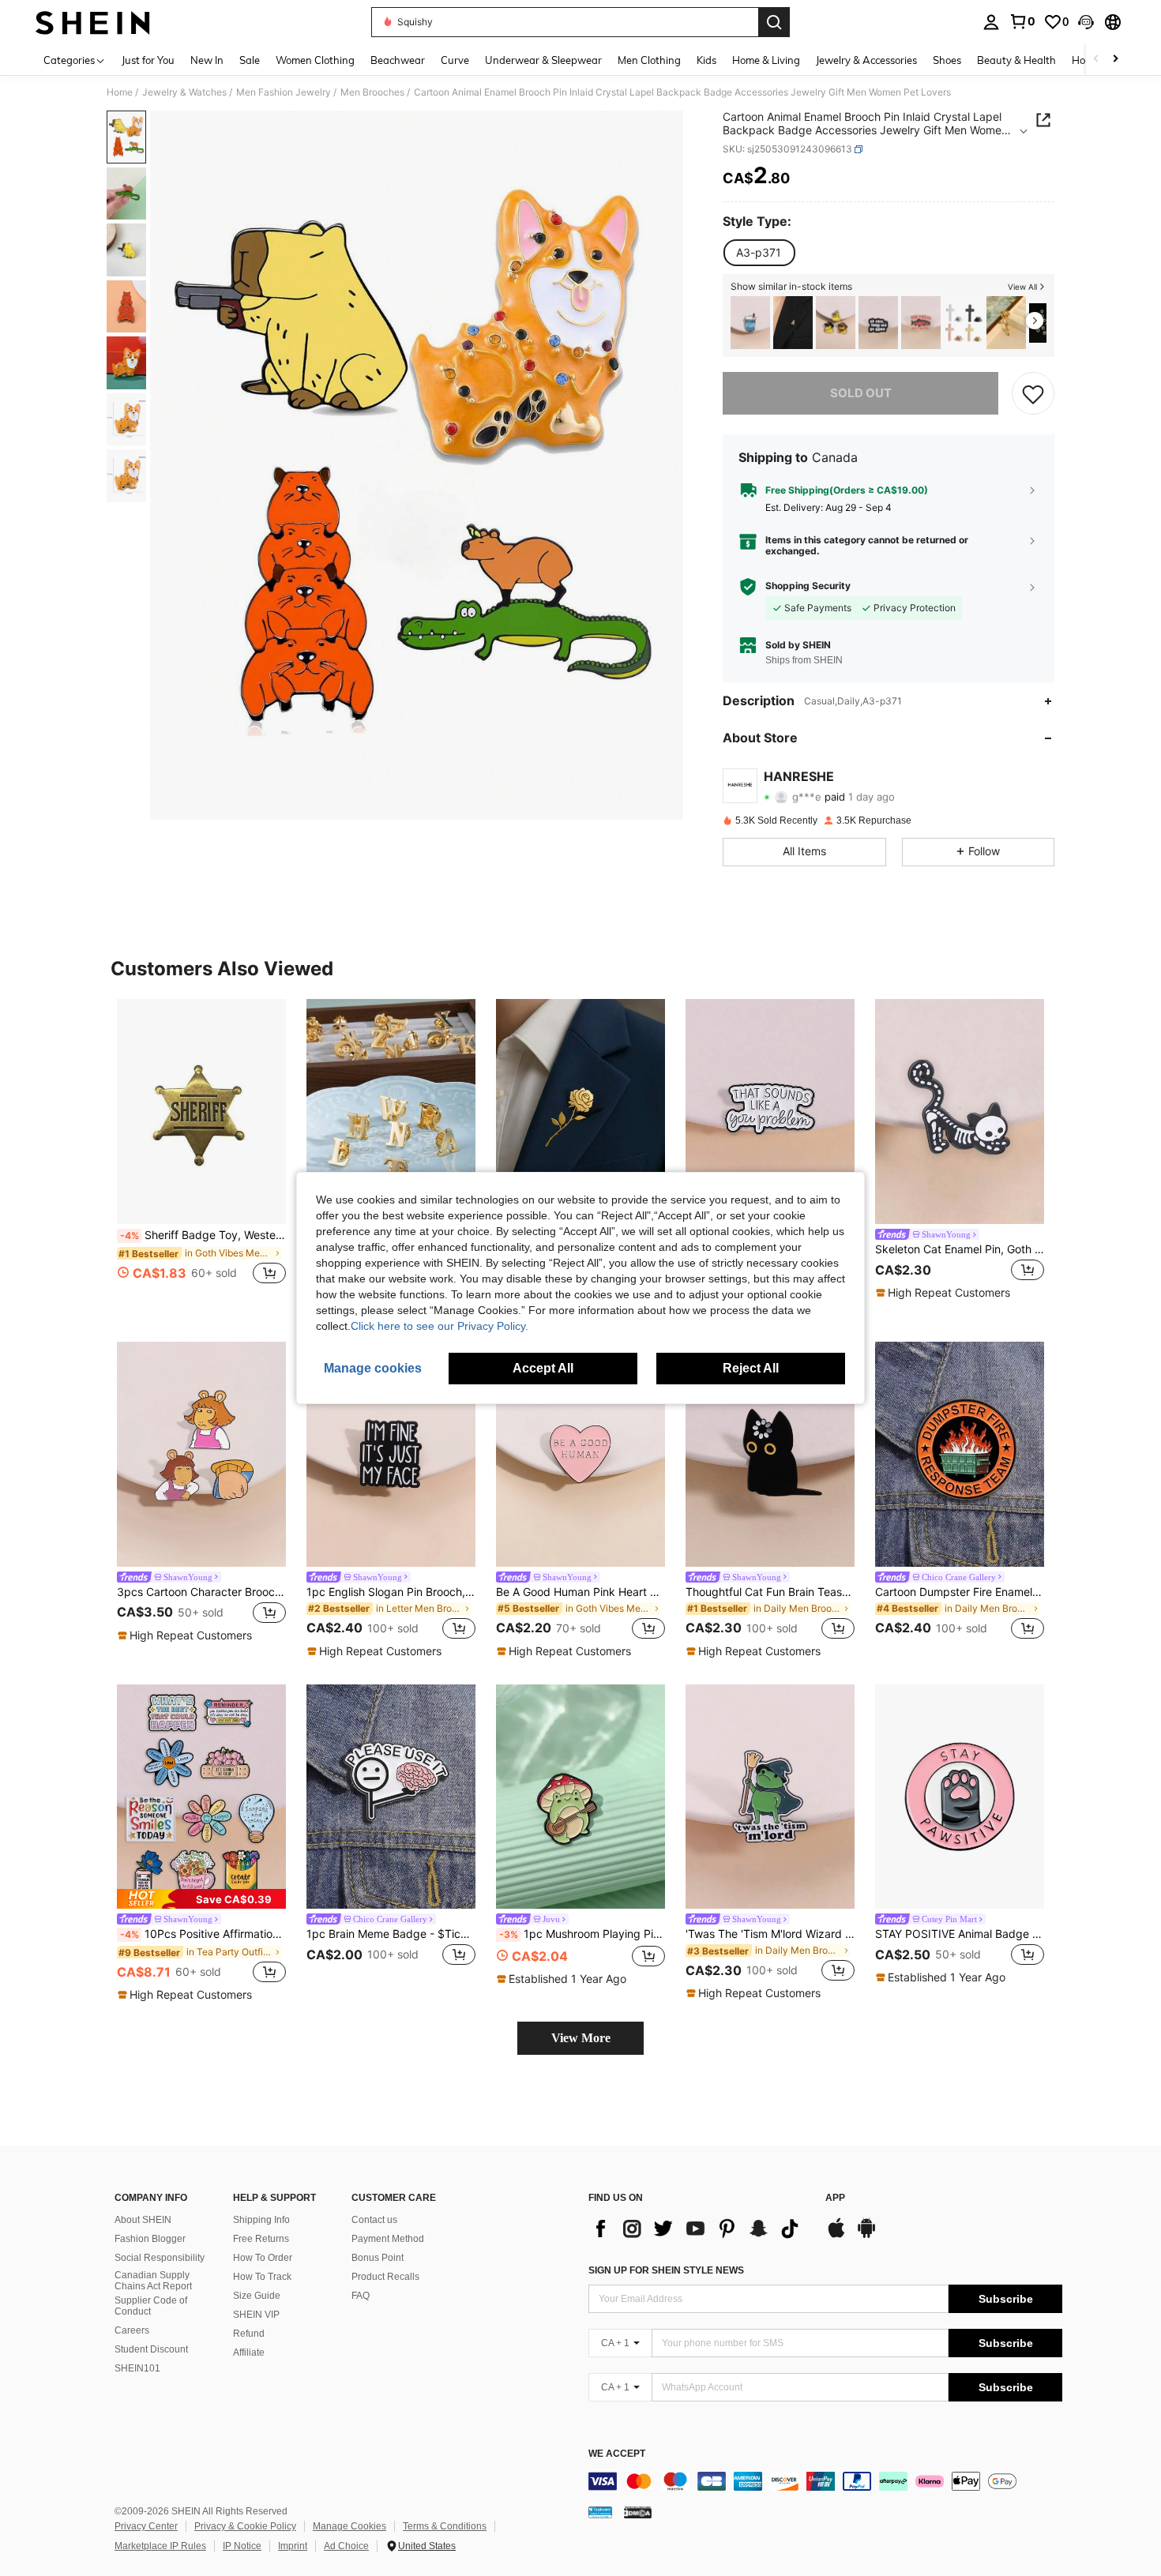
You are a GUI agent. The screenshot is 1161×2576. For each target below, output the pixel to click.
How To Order (263, 2258)
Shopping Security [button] (808, 586)
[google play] (866, 2236)
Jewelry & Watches (184, 92)
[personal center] (991, 22)
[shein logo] (93, 22)
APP (835, 2198)
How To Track (262, 2277)
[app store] (836, 2236)
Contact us (374, 2220)
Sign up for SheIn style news (666, 2270)
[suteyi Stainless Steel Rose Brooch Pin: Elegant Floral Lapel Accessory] (580, 1112)
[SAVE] (1033, 393)
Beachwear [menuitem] (398, 60)
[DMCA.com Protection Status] (638, 2511)
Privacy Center (146, 2526)
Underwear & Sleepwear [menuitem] (543, 60)
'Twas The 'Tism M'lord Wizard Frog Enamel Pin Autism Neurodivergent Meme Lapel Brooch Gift (770, 1934)
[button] (1086, 22)
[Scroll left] (1096, 60)
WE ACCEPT (617, 2454)
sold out (861, 393)
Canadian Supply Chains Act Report (153, 2281)
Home (120, 92)
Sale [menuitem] (250, 60)
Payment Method (388, 2239)
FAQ (361, 2296)
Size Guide (257, 2296)
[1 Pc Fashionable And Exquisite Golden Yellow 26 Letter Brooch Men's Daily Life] (391, 1112)
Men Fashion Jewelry (284, 92)
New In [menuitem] (207, 60)
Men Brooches (372, 92)
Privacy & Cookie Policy (245, 2526)
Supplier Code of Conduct (151, 2306)
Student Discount (151, 2349)
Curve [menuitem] (455, 60)
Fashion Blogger (150, 2239)
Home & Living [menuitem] (766, 60)
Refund (249, 2334)
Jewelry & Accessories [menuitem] (866, 60)
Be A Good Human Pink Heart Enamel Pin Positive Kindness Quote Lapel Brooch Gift (580, 1592)
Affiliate (249, 2353)
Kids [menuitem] (706, 60)
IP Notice (242, 2546)
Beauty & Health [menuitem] (1016, 60)
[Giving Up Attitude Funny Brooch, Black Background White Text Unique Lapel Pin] (878, 323)
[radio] (759, 253)
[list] (699, 2229)
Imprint (293, 2546)
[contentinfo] (825, 2481)
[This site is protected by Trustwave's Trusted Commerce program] (600, 2511)
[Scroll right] (1115, 60)
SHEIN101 (137, 2368)
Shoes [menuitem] (947, 60)
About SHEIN (143, 2220)
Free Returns (261, 2239)
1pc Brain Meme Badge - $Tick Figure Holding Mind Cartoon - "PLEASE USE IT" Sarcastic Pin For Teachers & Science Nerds (391, 1934)
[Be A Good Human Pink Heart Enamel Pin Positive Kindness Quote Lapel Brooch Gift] (580, 1454)
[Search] (774, 22)
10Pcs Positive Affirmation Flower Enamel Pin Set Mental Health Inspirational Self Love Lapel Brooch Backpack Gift (203, 1934)
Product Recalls (385, 2277)
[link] (1022, 21)
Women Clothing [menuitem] (315, 60)
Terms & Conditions (445, 2526)
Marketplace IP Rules (160, 2546)
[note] (945, 1293)
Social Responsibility (160, 2258)
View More (581, 2038)
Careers (132, 2330)
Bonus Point (378, 2258)
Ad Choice (346, 2546)
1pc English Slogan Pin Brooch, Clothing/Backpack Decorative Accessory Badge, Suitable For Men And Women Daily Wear (391, 1592)
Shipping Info (261, 2220)
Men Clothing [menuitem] (649, 60)
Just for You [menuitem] (148, 60)
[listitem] (750, 323)
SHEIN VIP (256, 2315)
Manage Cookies (349, 2526)
